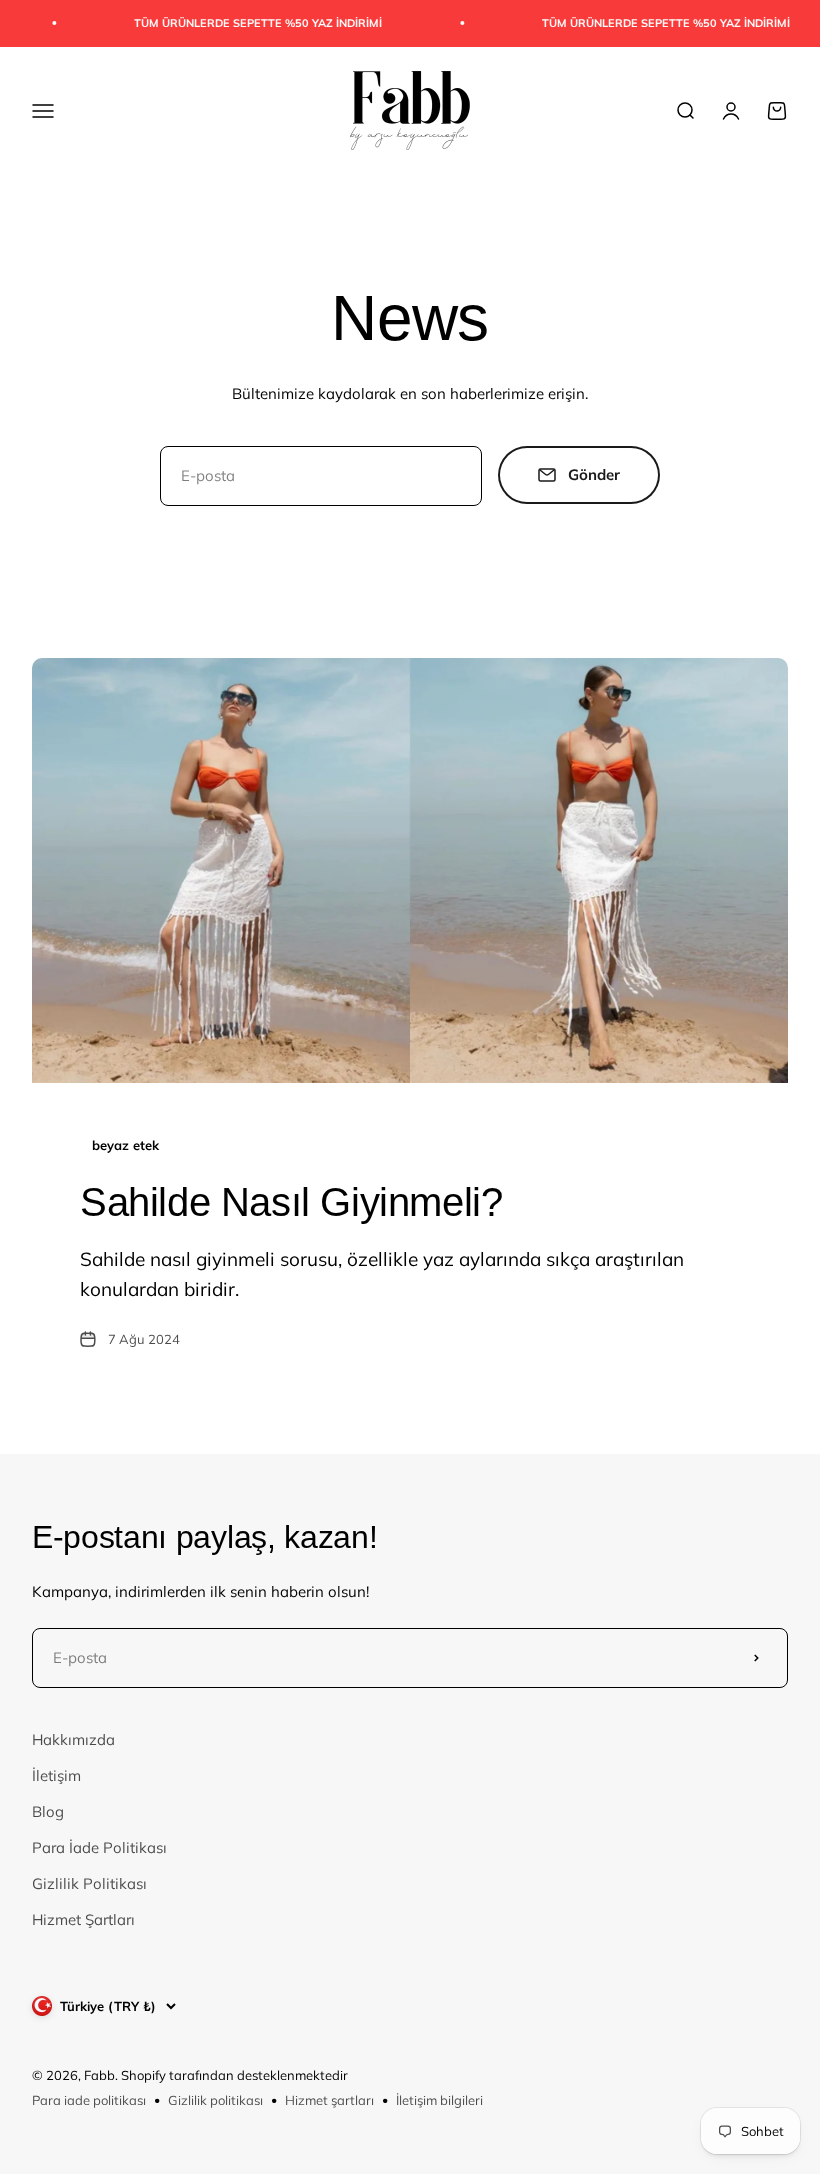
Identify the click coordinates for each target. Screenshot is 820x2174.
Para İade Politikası (99, 1847)
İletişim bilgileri (439, 2100)
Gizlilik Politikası (89, 1883)
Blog (48, 1811)
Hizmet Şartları (83, 1919)
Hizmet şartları (329, 2100)
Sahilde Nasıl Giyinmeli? (291, 1202)
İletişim (56, 1775)
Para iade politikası (89, 2100)
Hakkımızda (73, 1739)
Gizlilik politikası (215, 2100)
